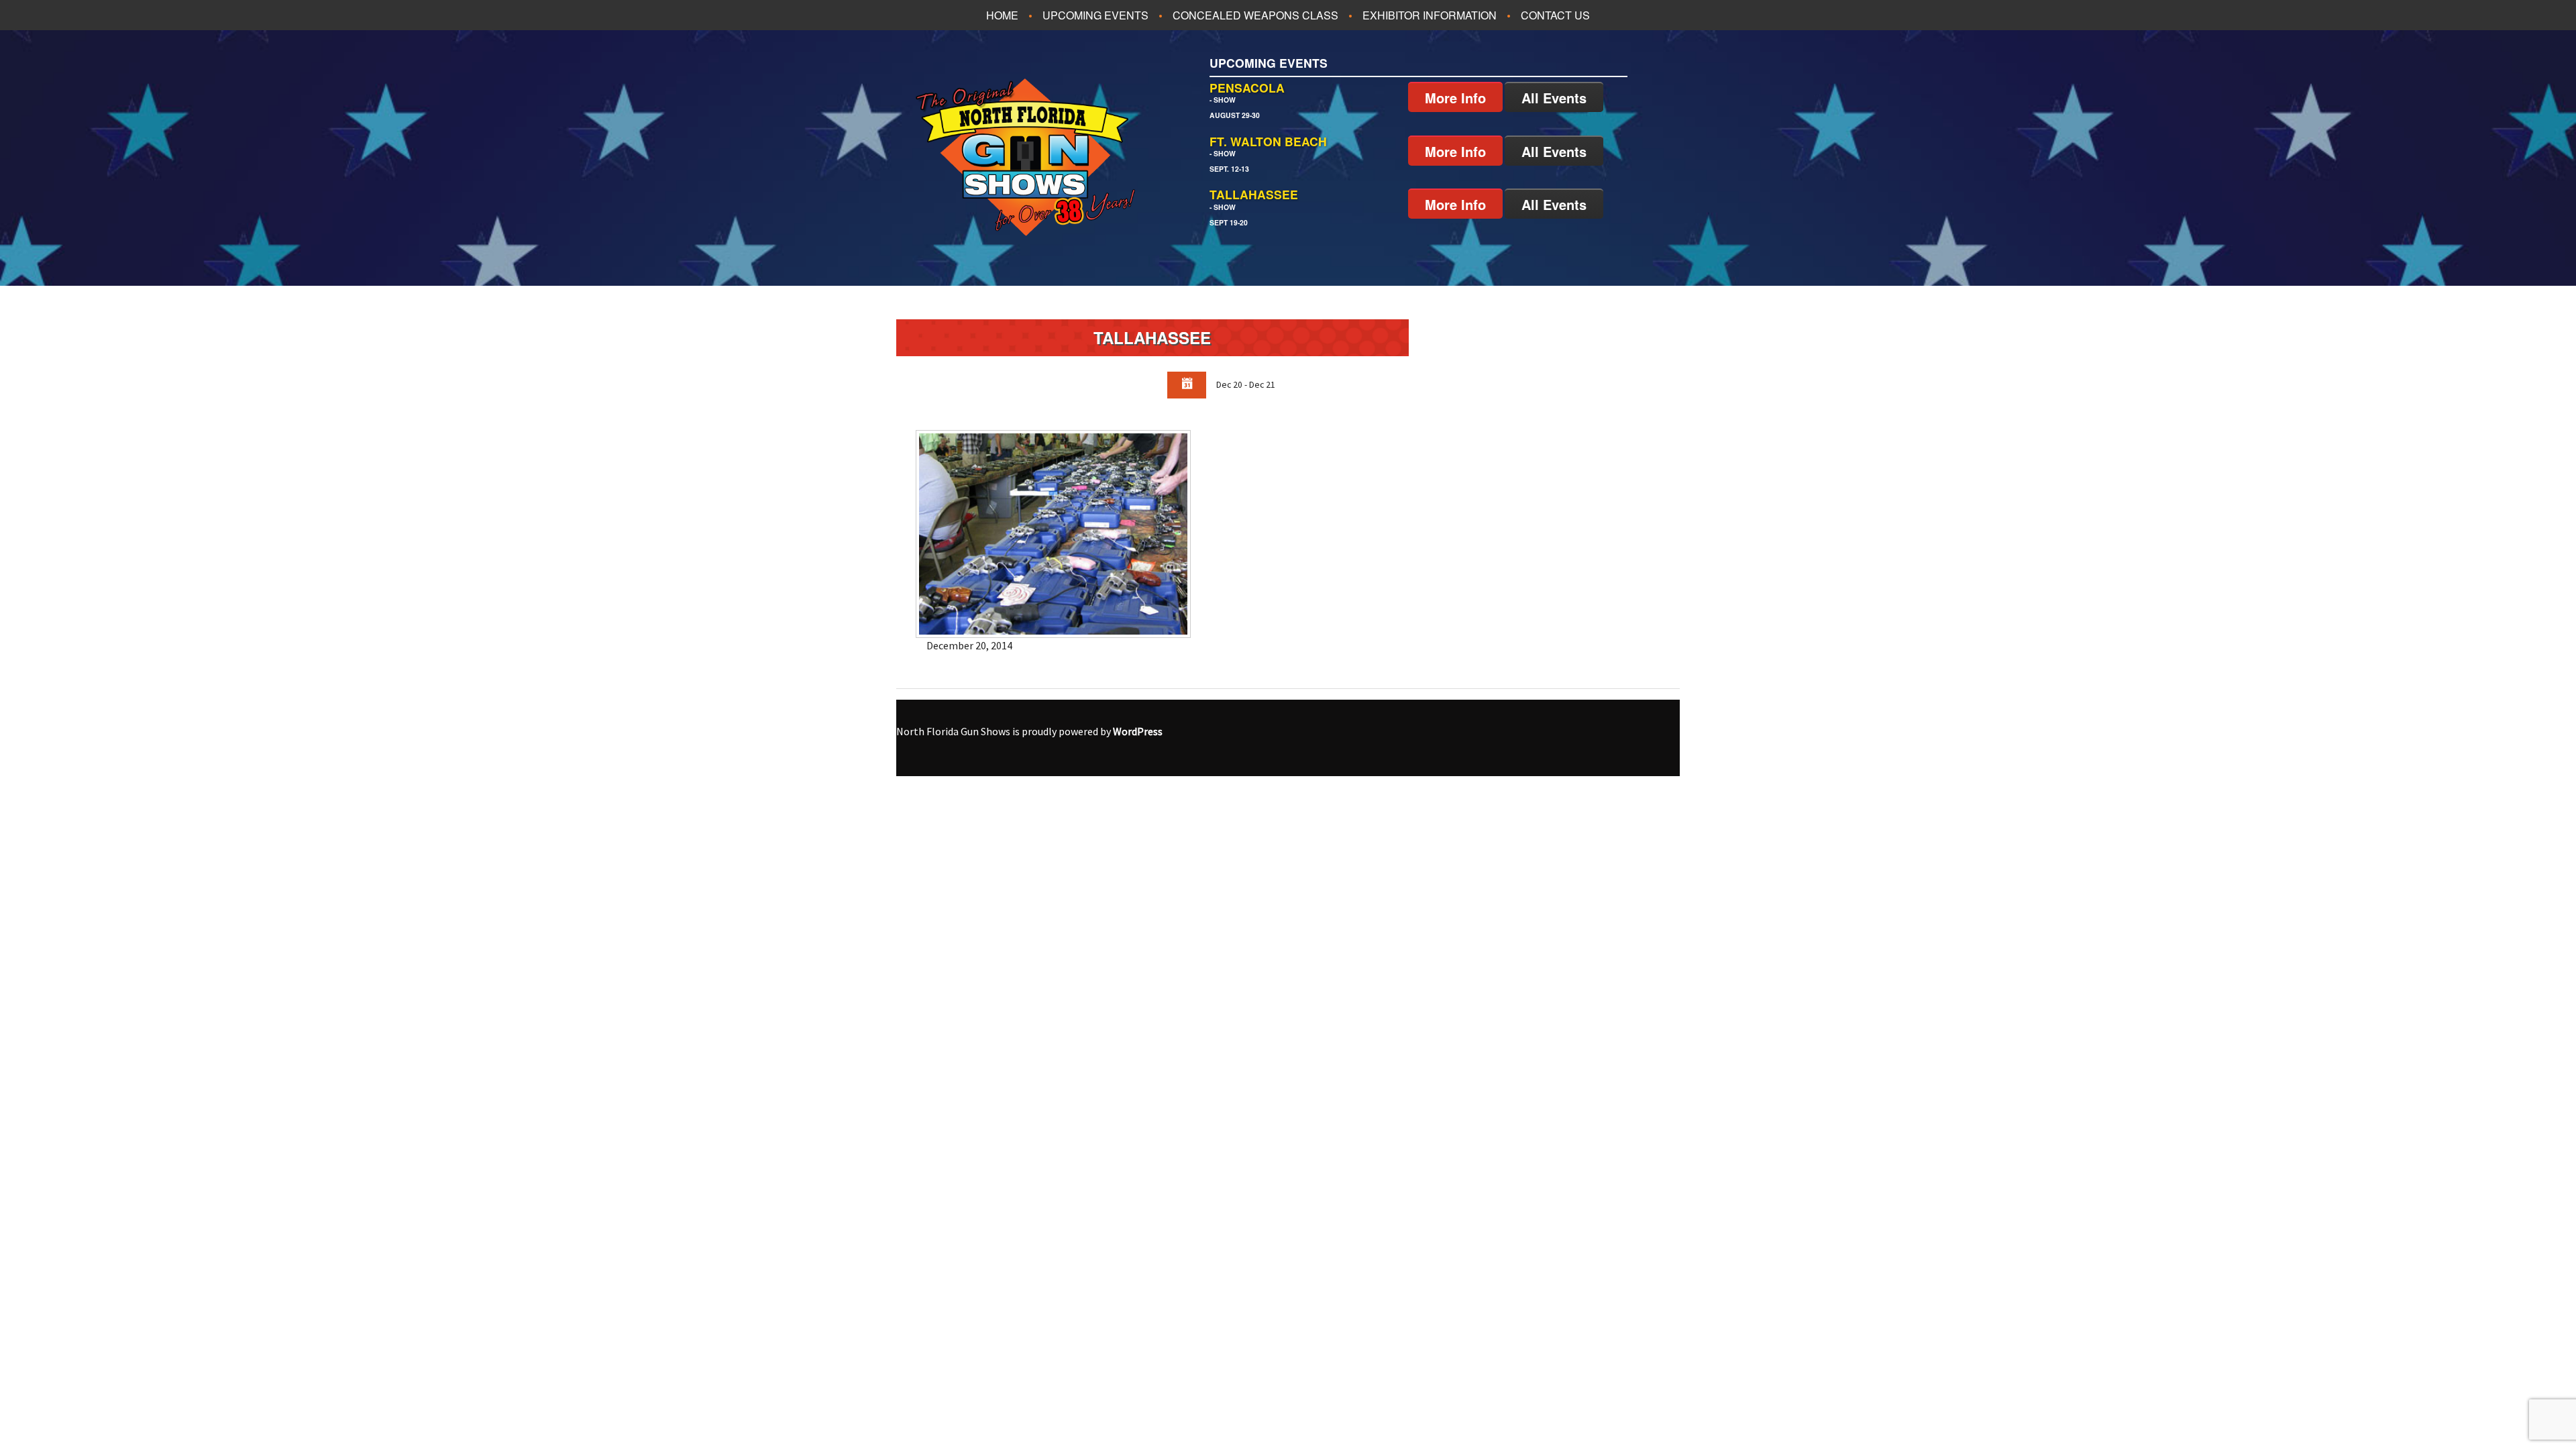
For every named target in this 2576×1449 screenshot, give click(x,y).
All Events (1554, 98)
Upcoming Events (1095, 15)
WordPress (1138, 731)
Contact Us (1555, 15)
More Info (1455, 98)
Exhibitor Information (1430, 15)
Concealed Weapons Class (1255, 15)
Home (1002, 15)
